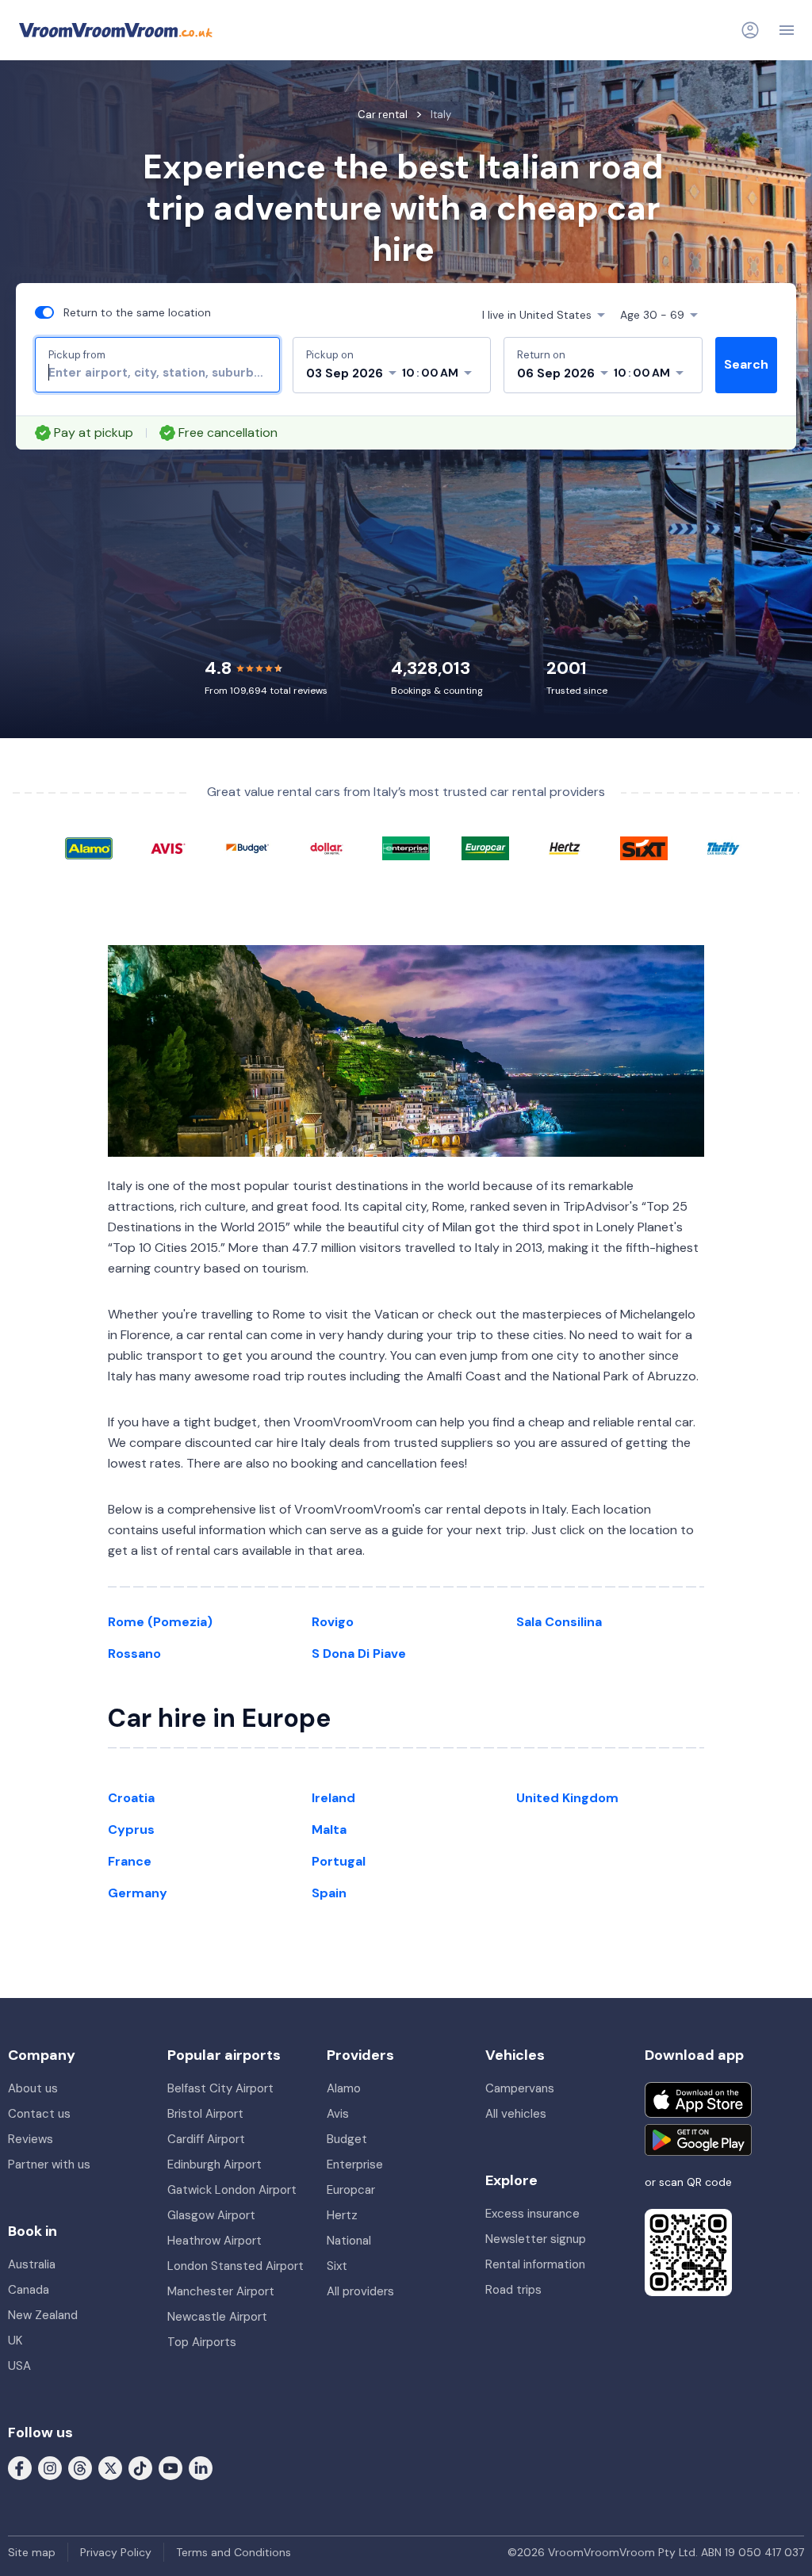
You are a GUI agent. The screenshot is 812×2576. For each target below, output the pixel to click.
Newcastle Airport (217, 2317)
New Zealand (43, 2315)
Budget (347, 2139)
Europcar (351, 2190)
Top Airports (202, 2342)
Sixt (337, 2266)
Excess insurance (532, 2214)
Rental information (535, 2264)
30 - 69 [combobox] (652, 315)
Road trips (513, 2290)
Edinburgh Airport (214, 2165)
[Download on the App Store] (698, 2100)
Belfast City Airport (220, 2088)
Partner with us (49, 2165)
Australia (32, 2264)
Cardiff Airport (206, 2139)
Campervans (520, 2088)
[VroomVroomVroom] (116, 30)
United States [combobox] (537, 315)
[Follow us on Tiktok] (140, 2467)
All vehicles (516, 2114)
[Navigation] (787, 30)
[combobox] (157, 373)
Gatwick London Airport (232, 2190)
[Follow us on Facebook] (20, 2467)
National (349, 2241)
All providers (360, 2291)
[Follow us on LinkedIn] (201, 2467)
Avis (338, 2114)
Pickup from (77, 355)
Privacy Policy (116, 2552)
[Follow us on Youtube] (170, 2467)
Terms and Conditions (234, 2552)
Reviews (31, 2139)
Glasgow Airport (211, 2215)
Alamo (344, 2088)
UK (15, 2341)
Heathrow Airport (214, 2241)
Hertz (342, 2215)
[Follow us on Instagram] (50, 2467)
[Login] (750, 30)
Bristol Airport (205, 2114)
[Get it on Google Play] (698, 2140)
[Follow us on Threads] (80, 2467)
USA (19, 2366)
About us (33, 2088)
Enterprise (355, 2165)
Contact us (39, 2114)
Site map (32, 2552)
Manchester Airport (221, 2291)
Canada (29, 2290)
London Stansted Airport (236, 2266)
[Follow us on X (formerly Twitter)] (110, 2467)
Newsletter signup (536, 2239)
